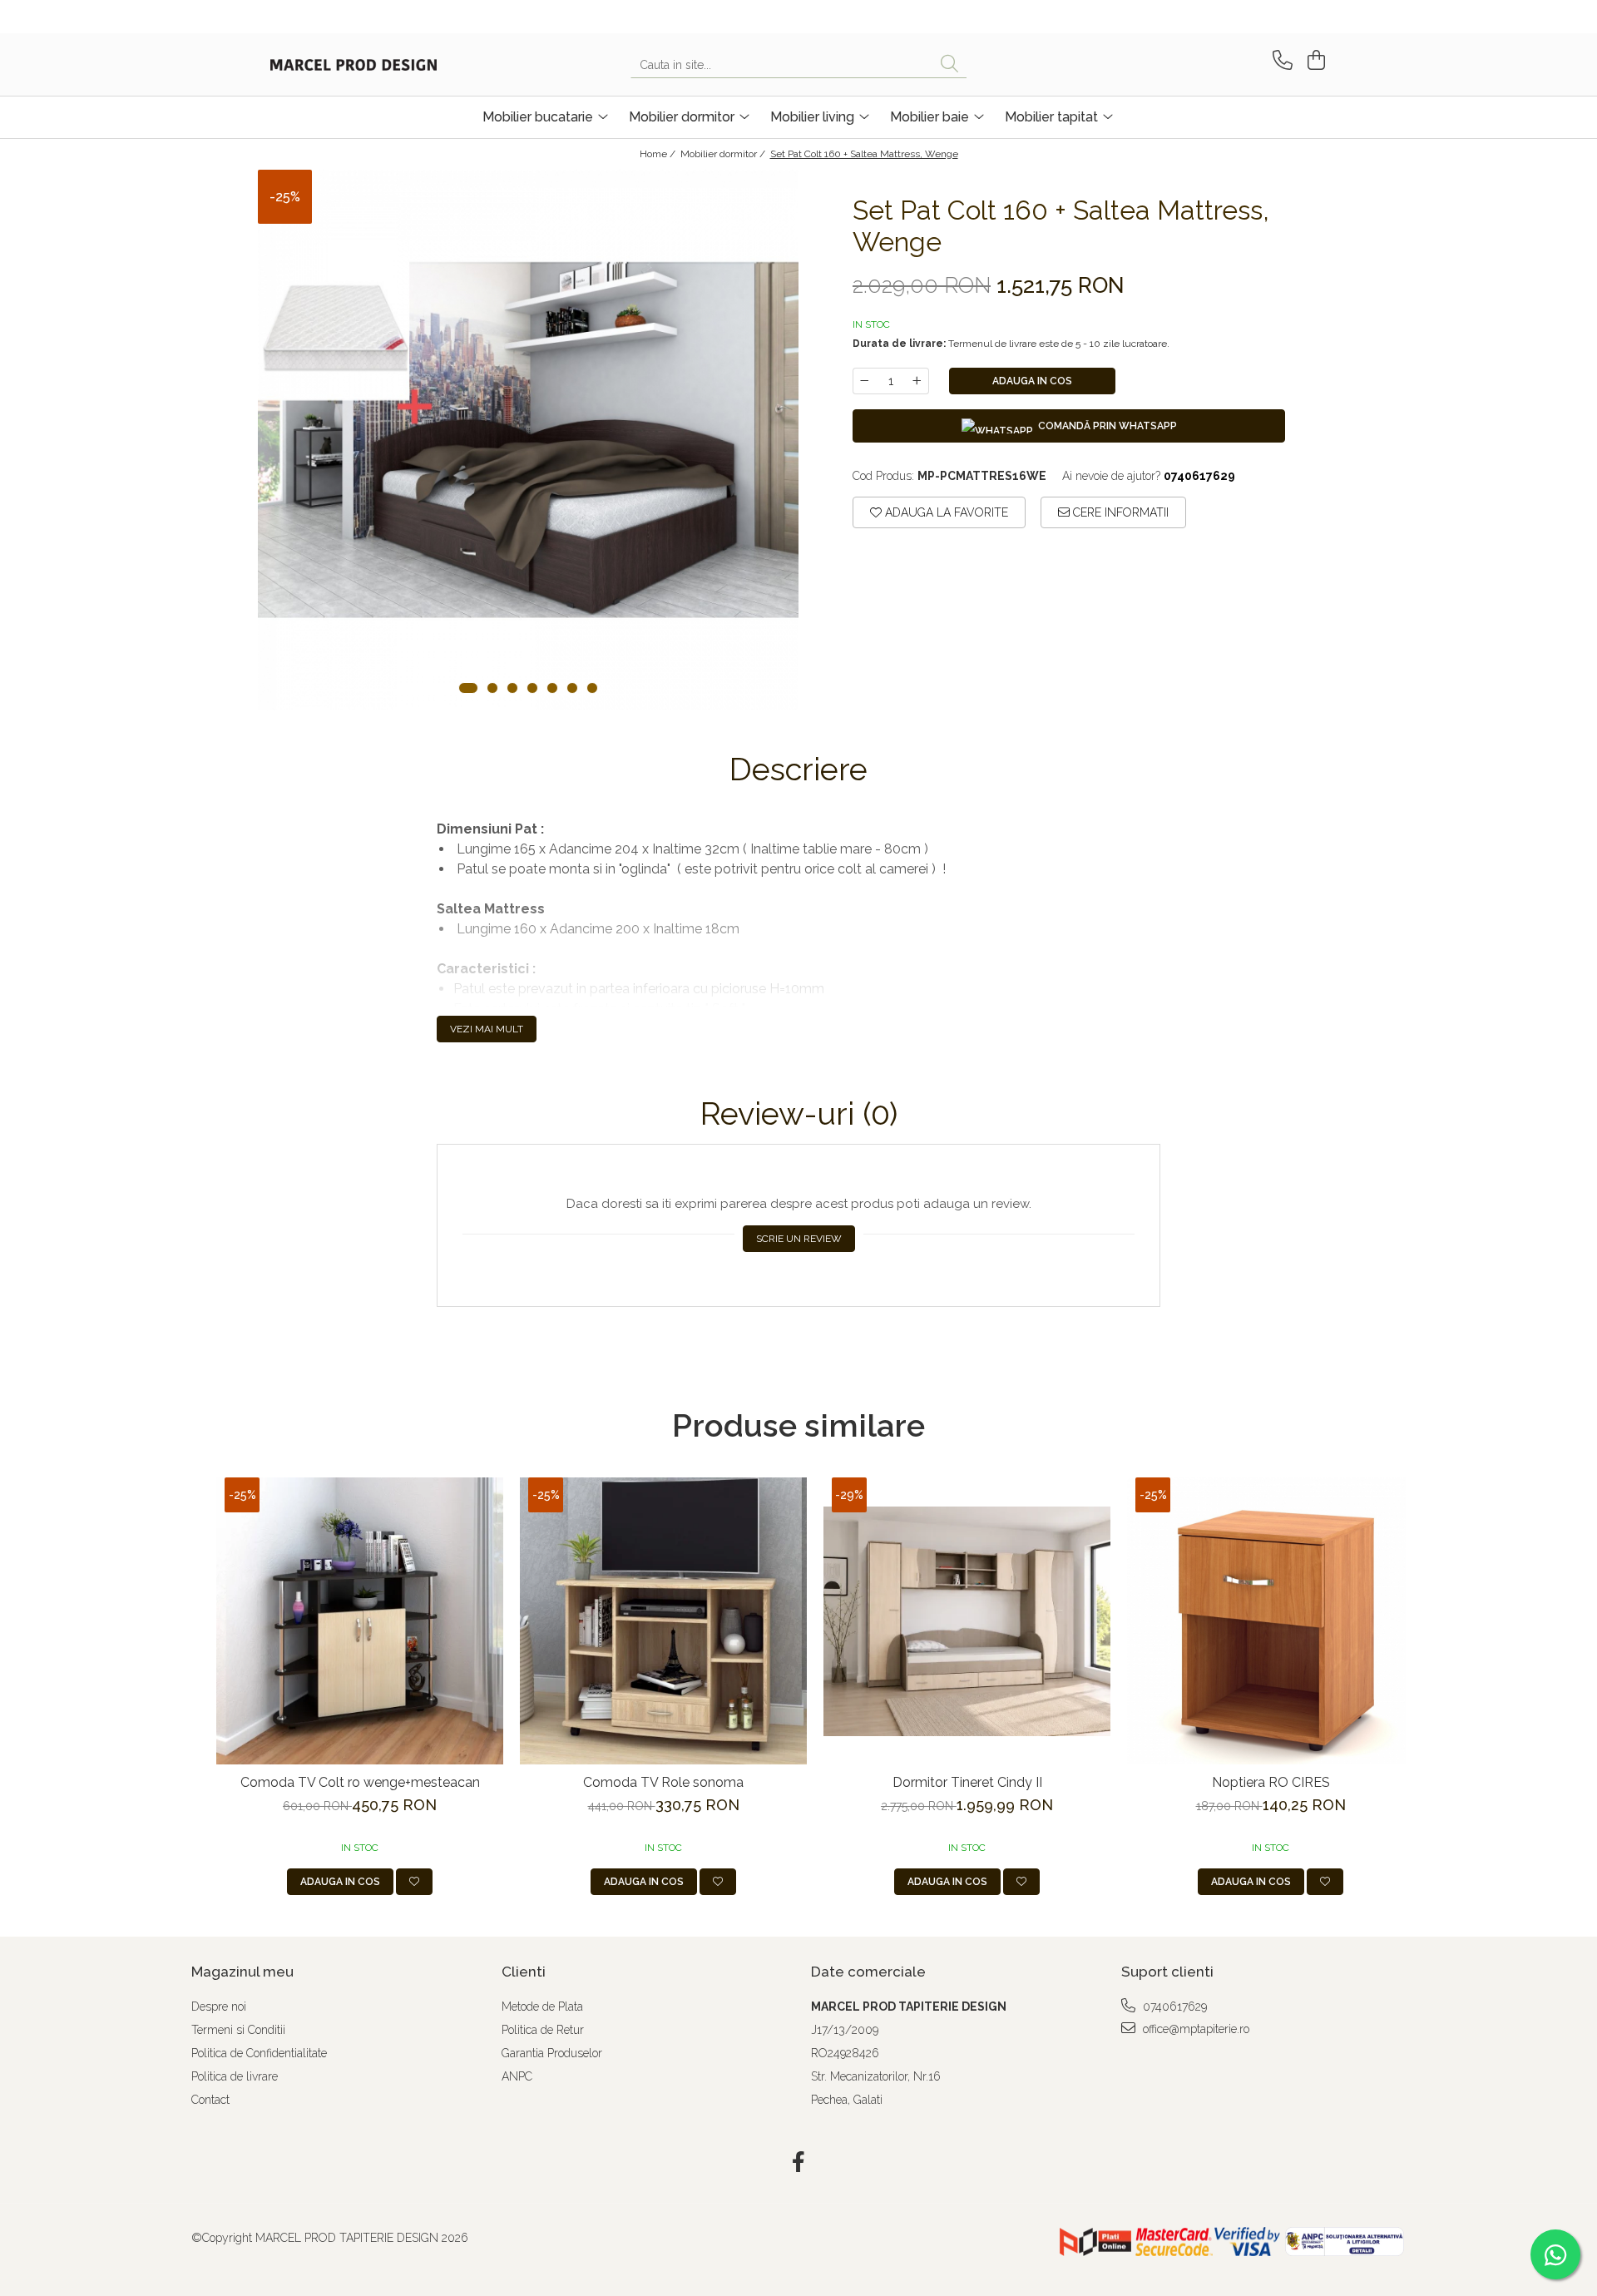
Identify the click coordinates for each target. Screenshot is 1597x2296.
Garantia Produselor (552, 2053)
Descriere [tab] (798, 769)
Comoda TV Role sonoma (663, 1782)
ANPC (517, 2076)
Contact (210, 2100)
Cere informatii (1119, 512)
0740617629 (1173, 2007)
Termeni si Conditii (238, 2030)
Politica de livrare (235, 2076)
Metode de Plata (542, 2007)
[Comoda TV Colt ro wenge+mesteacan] (360, 1621)
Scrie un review (799, 1239)
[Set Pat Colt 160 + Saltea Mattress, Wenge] (528, 440)
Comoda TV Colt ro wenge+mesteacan (360, 1782)
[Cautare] (949, 64)
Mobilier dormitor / (724, 154)
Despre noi (219, 2007)
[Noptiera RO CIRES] (1271, 1621)
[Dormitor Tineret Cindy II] (967, 1621)
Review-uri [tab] (799, 1114)
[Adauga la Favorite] (414, 1882)
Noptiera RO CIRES (1271, 1782)
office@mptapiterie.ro (1194, 2029)
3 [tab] (512, 688)
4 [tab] (532, 688)
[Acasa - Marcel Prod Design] (354, 65)
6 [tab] (572, 688)
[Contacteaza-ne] (1280, 60)
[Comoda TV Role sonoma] (663, 1621)
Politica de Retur (543, 2030)
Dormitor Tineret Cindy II (967, 1782)
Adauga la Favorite (945, 512)
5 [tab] (552, 688)
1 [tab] (468, 688)
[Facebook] (799, 2163)
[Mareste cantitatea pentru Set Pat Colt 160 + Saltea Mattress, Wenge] (917, 381)
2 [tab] (492, 688)
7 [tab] (592, 688)
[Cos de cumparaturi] (1314, 60)
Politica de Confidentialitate (259, 2053)
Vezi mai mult (487, 1029)
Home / (659, 154)
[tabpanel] (528, 440)
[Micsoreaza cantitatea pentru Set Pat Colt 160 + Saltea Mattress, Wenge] (864, 381)
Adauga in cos (1032, 381)
